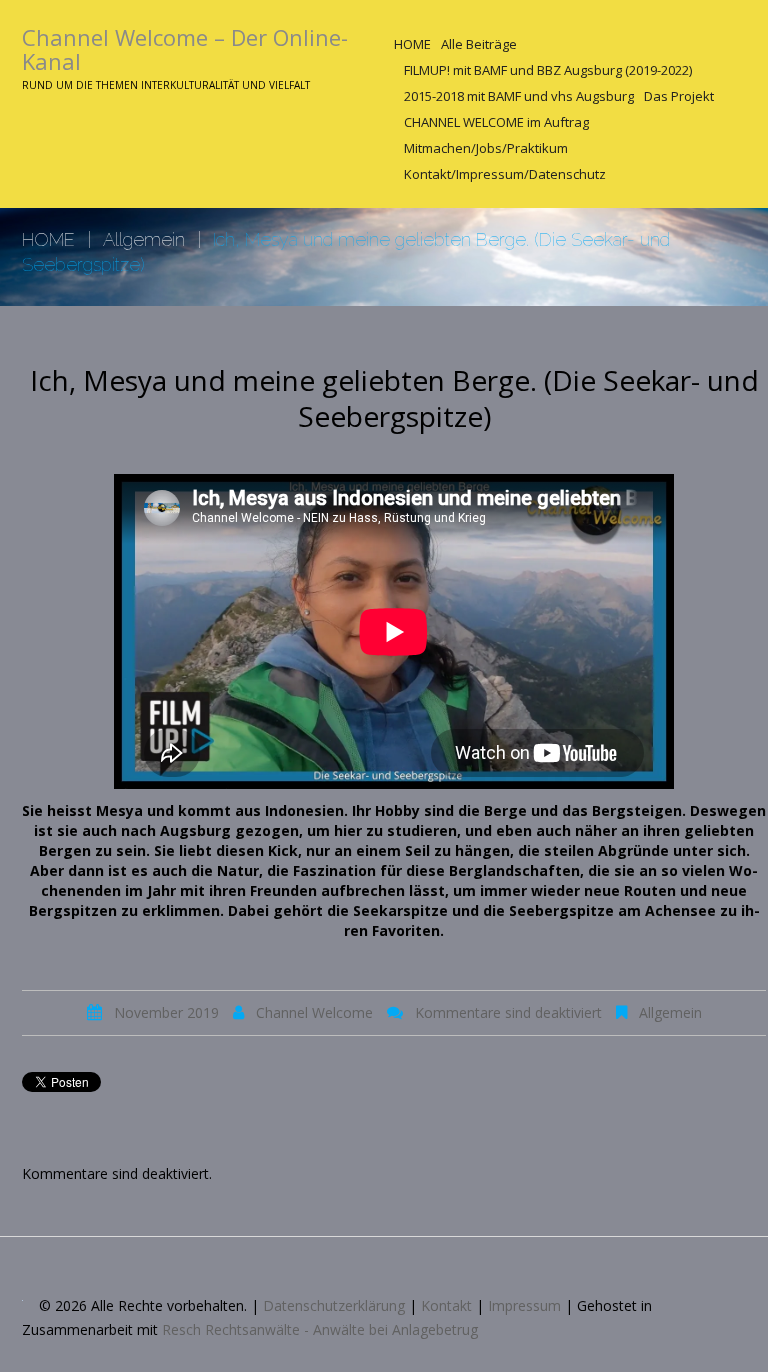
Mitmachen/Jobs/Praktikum (486, 148)
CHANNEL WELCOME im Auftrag (496, 122)
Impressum (524, 1305)
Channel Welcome (314, 1012)
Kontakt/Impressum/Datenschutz (505, 174)
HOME (412, 44)
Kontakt (446, 1305)
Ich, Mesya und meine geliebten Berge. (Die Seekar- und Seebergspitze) (394, 398)
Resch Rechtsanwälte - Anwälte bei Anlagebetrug (320, 1329)
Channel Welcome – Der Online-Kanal (185, 49)
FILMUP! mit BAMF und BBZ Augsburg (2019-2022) (548, 70)
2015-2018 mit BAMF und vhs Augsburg (519, 96)
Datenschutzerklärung (334, 1305)
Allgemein (144, 239)
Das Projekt (679, 96)
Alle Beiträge (479, 44)
